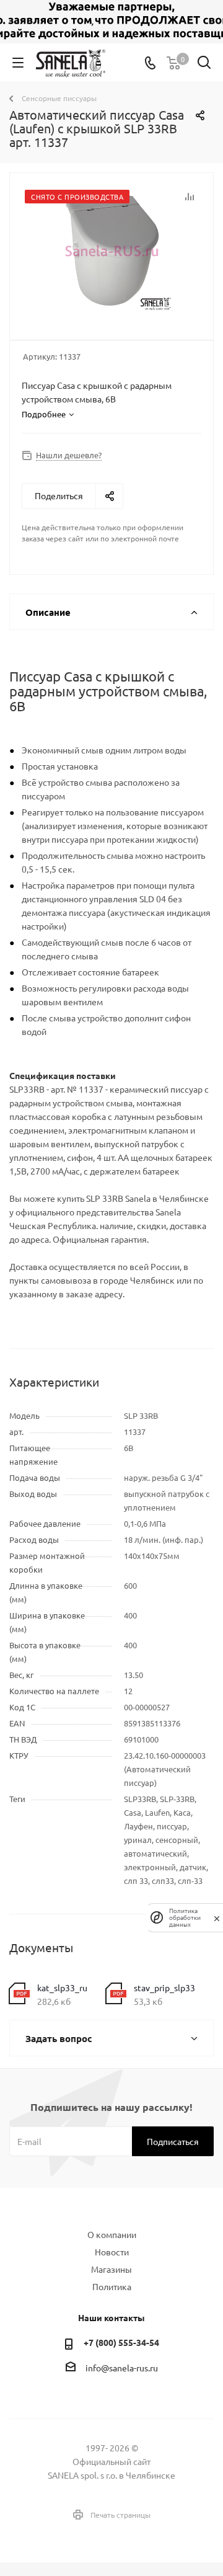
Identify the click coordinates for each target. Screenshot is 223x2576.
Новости (112, 2252)
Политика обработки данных (185, 1918)
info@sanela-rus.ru (122, 2368)
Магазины (111, 2269)
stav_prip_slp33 (164, 1988)
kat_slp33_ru (62, 1988)
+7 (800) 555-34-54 (121, 2342)
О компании (112, 2234)
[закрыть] (217, 1917)
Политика (112, 2286)
